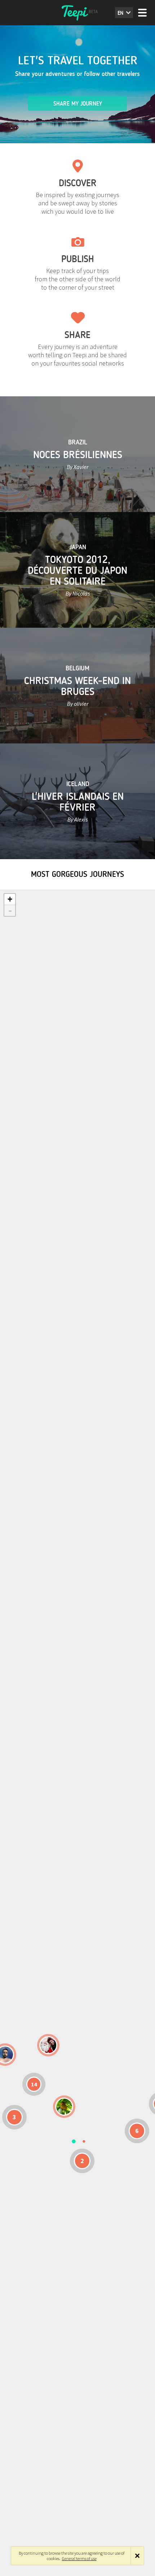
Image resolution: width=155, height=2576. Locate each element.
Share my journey (78, 104)
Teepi (77, 13)
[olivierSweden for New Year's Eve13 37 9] (48, 2045)
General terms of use (79, 2558)
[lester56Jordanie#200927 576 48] (64, 2107)
